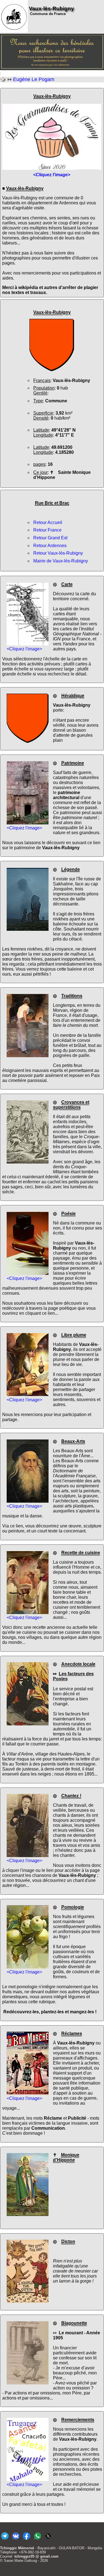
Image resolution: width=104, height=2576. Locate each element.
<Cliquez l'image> (24, 649)
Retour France (47, 530)
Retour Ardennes (50, 546)
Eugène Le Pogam (34, 79)
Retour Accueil (48, 522)
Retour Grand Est (50, 538)
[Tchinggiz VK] (16, 2540)
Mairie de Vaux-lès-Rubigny (61, 561)
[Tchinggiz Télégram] (5, 2540)
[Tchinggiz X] (48, 2540)
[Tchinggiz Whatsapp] (37, 2540)
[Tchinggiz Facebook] (26, 2540)
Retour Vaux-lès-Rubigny (58, 553)
